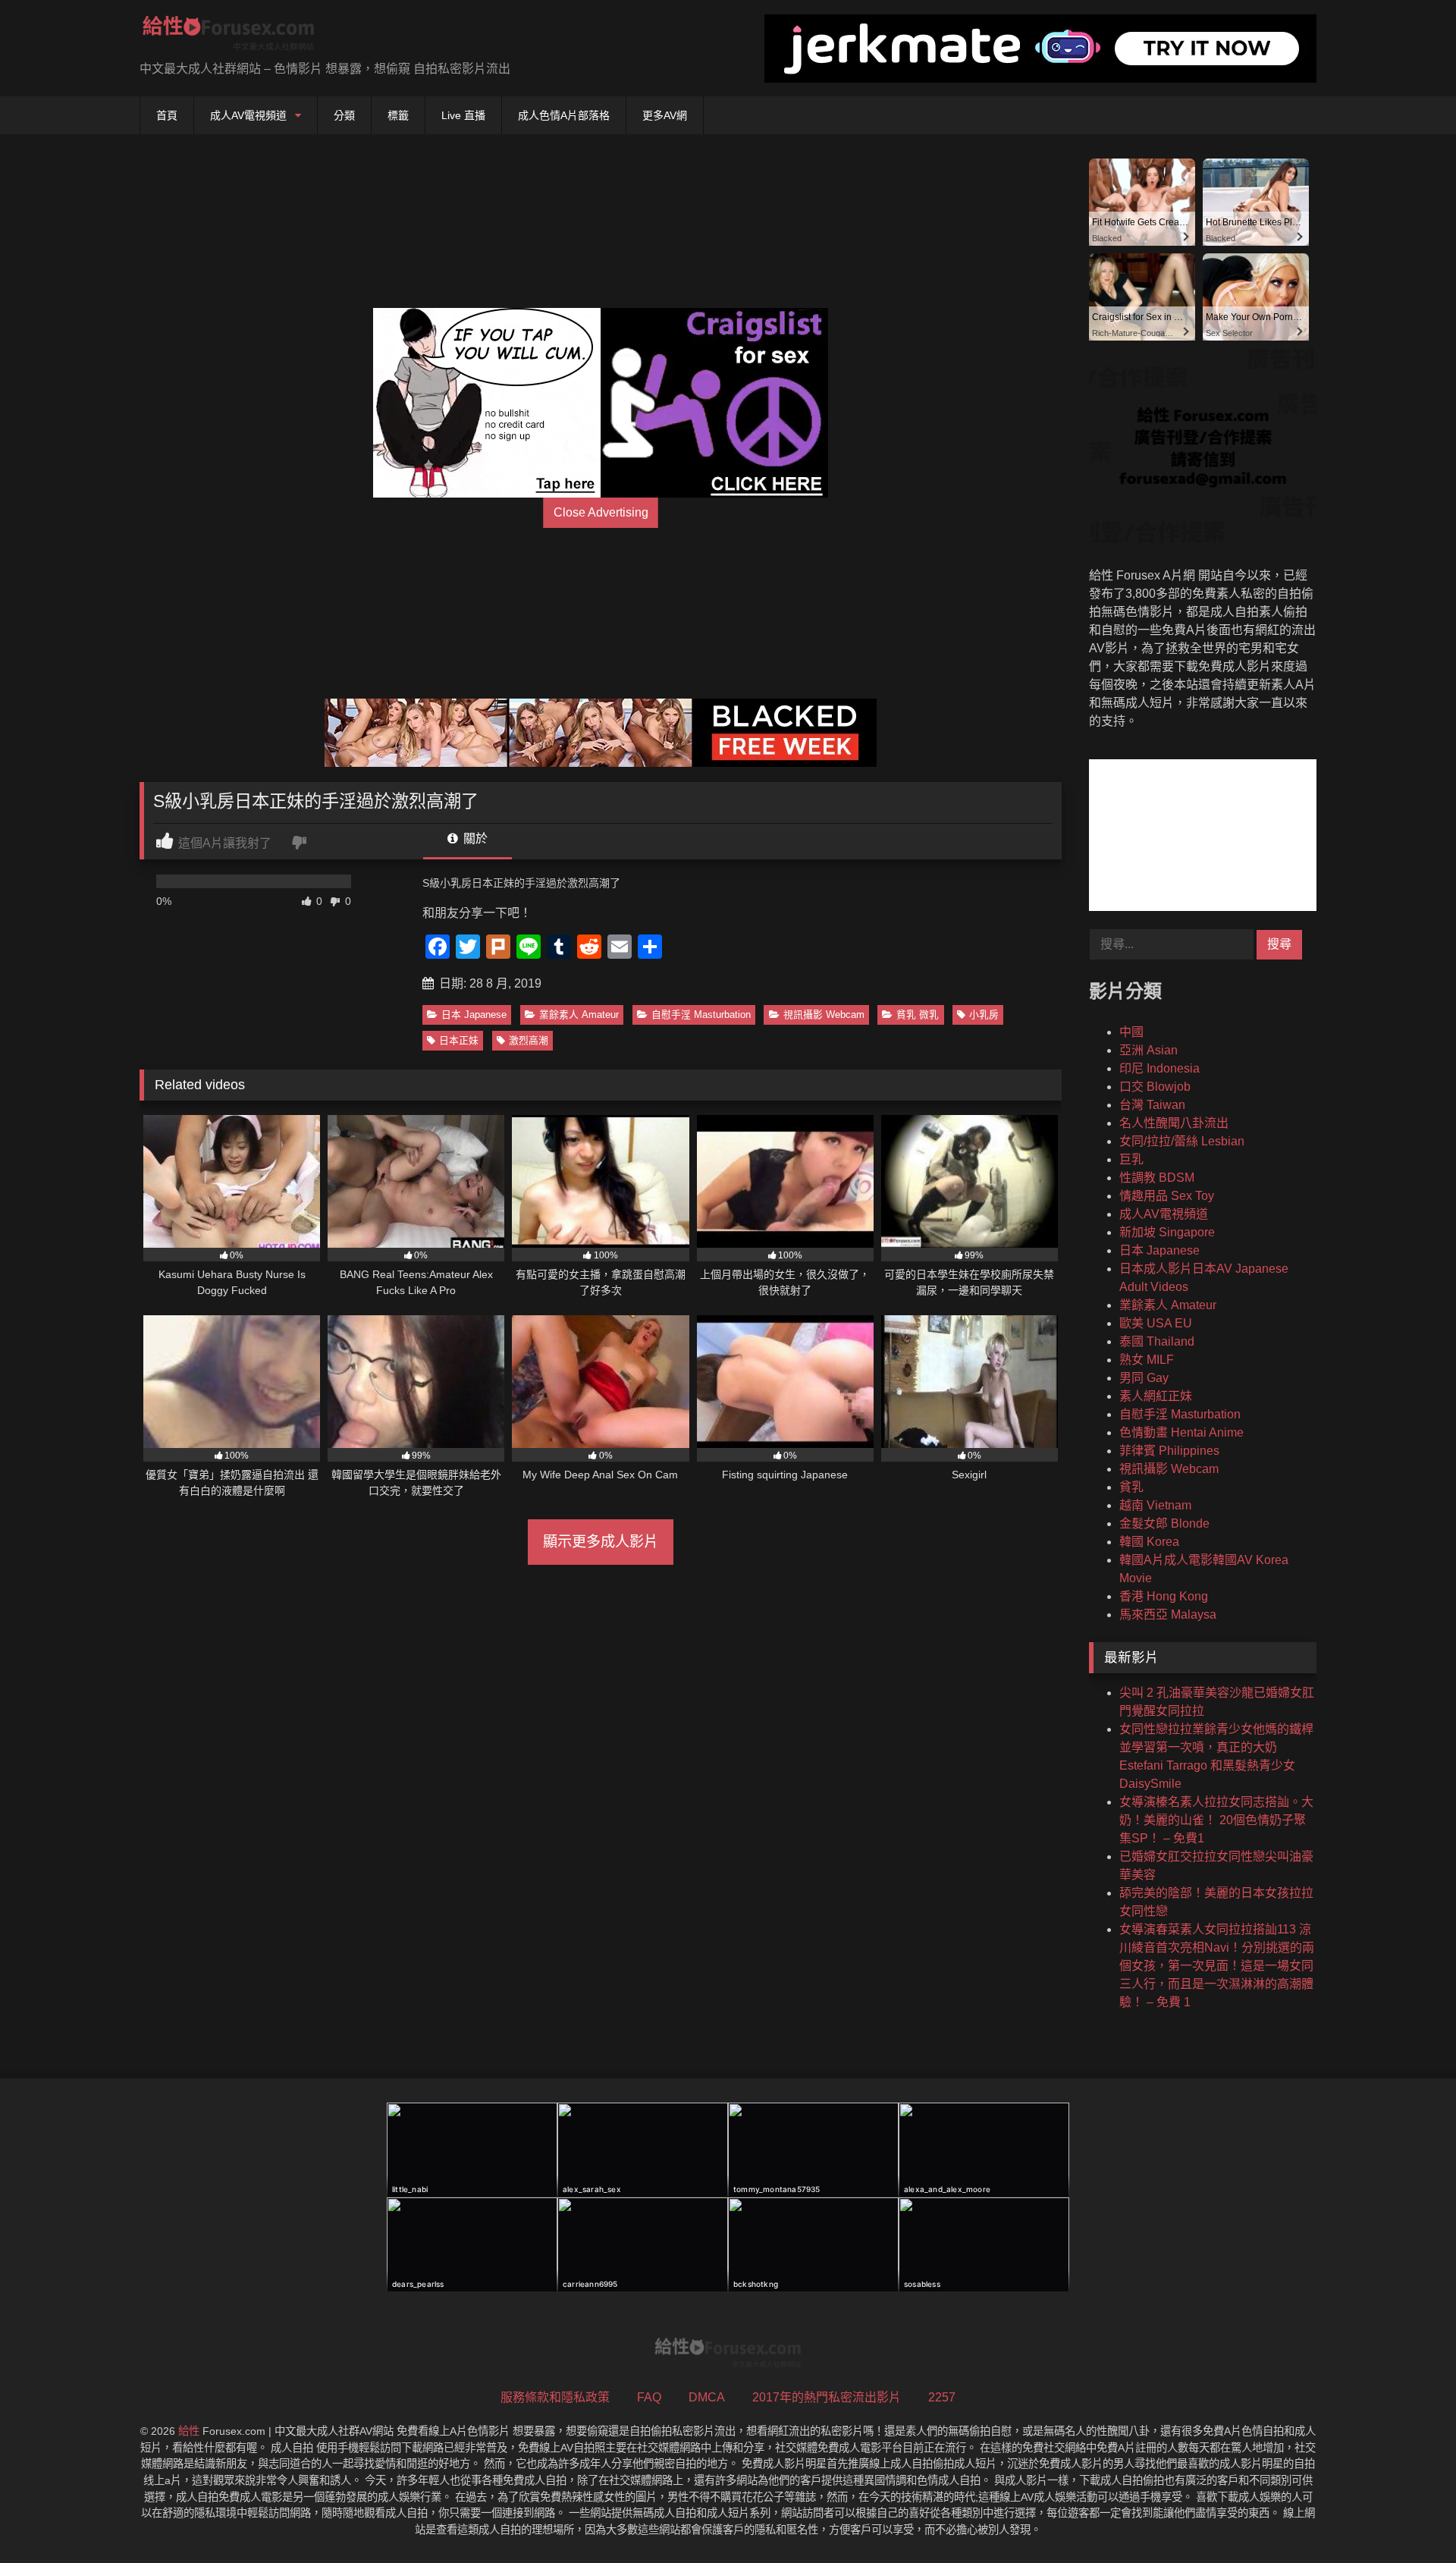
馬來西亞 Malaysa (1168, 1614)
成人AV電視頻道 (248, 115)
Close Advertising (601, 512)
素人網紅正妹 (1156, 1396)
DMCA (707, 2397)
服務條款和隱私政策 (555, 2397)
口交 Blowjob (1155, 1087)
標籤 (398, 115)
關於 (474, 839)
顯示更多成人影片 (601, 1542)
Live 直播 (463, 115)
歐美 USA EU (1156, 1323)
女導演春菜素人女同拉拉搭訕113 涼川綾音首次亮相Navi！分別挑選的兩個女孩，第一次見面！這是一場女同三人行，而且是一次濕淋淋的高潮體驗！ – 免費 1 (1217, 1966)
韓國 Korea (1149, 1542)
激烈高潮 (529, 1040)
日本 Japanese (474, 1015)
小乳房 (984, 1015)
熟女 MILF (1147, 1360)
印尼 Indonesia (1159, 1068)
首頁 (167, 115)
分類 (344, 115)
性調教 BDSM (1157, 1178)
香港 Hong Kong (1164, 1596)
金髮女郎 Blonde (1164, 1523)
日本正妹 (459, 1040)
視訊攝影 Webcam (824, 1015)
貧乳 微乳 (918, 1015)
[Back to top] (1409, 2518)
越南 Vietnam (1155, 1505)
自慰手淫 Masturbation (701, 1015)
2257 (942, 2397)
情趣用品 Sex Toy (1167, 1196)
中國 (1131, 1032)
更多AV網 (665, 115)
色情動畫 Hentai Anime (1181, 1432)
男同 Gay (1144, 1378)
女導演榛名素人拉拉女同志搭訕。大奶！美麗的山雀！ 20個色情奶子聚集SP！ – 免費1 (1216, 1820)
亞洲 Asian (1148, 1050)
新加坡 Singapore (1167, 1232)
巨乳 (1131, 1159)
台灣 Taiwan (1152, 1105)
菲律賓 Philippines (1169, 1451)
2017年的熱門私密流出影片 (827, 2397)
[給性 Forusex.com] (229, 36)
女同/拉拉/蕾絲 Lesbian (1182, 1141)
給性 (189, 2431)
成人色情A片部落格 (564, 115)
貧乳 (1131, 1487)
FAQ (649, 2397)
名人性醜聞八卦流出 (1174, 1123)
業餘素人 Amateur (579, 1015)
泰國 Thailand (1157, 1341)
